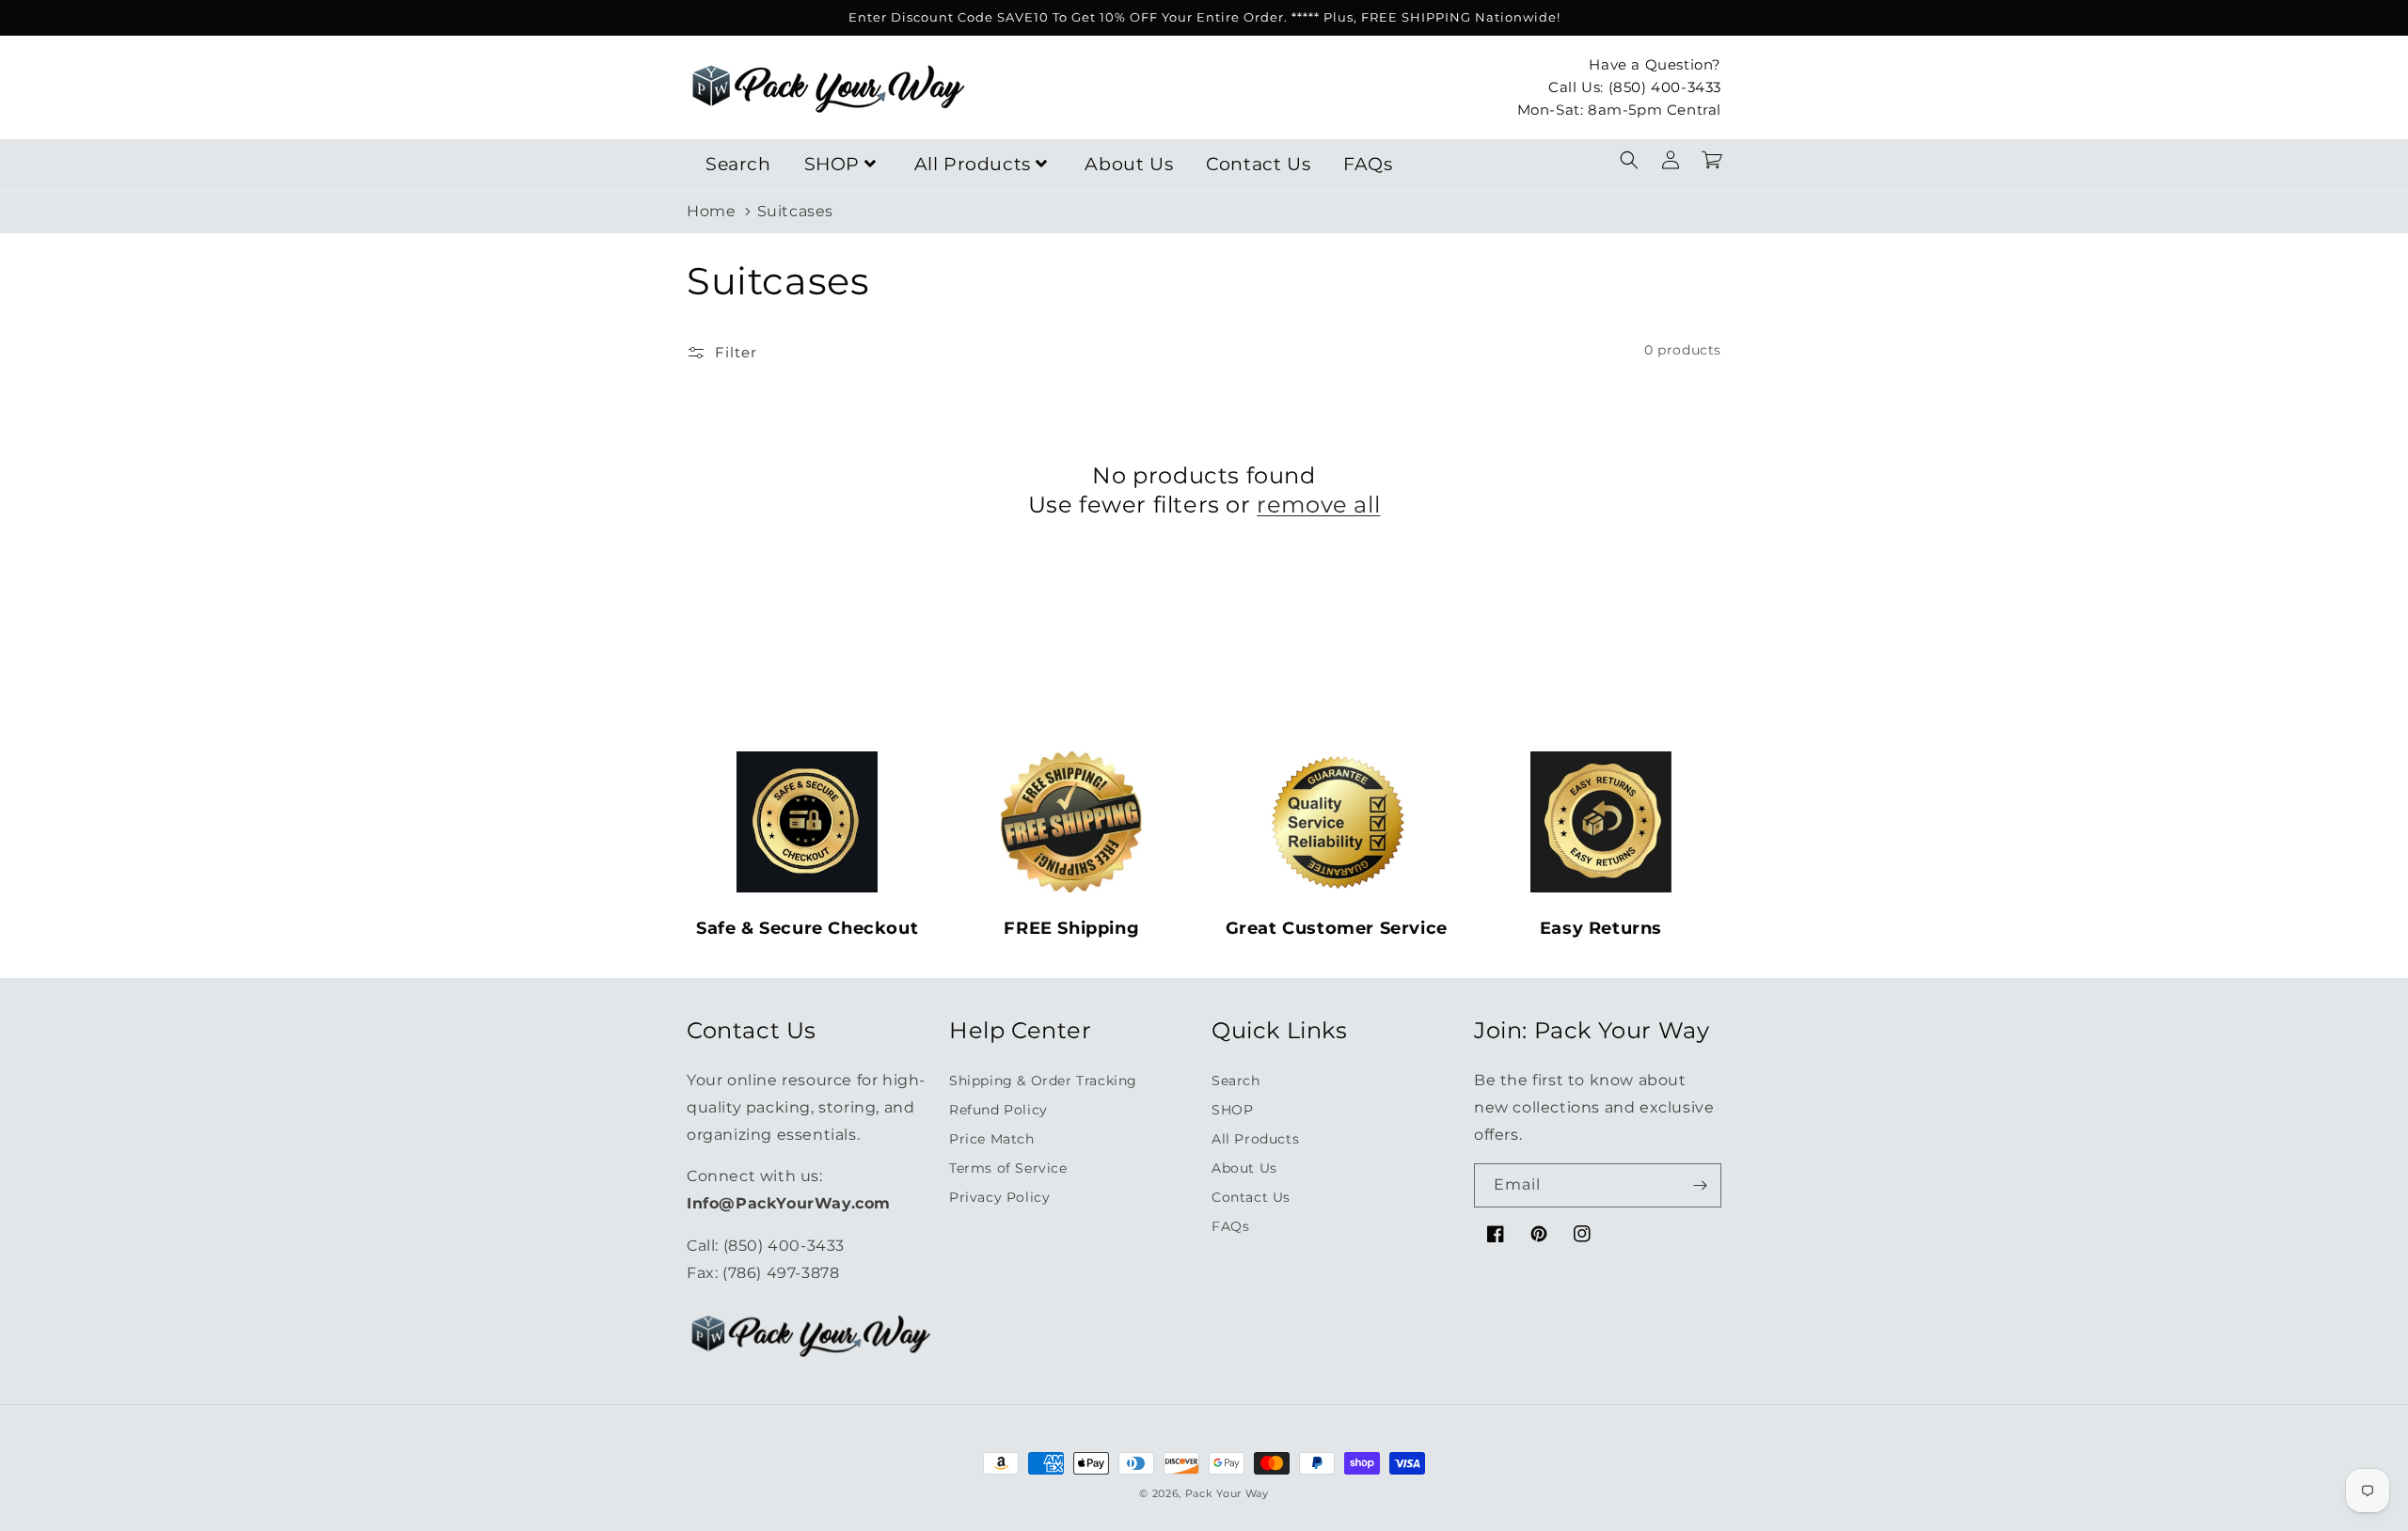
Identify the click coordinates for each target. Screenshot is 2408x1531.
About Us (1129, 164)
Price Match (992, 1139)
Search (738, 164)
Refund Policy (998, 1110)
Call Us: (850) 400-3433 (1635, 86)
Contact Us (1258, 164)
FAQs (1368, 164)
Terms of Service (1008, 1168)
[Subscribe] (1700, 1185)
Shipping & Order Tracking (1043, 1081)
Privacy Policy (999, 1197)
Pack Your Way (1227, 1493)
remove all (1318, 505)
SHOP (832, 164)
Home (711, 211)
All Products (973, 164)
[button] (1629, 160)
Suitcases (795, 211)
